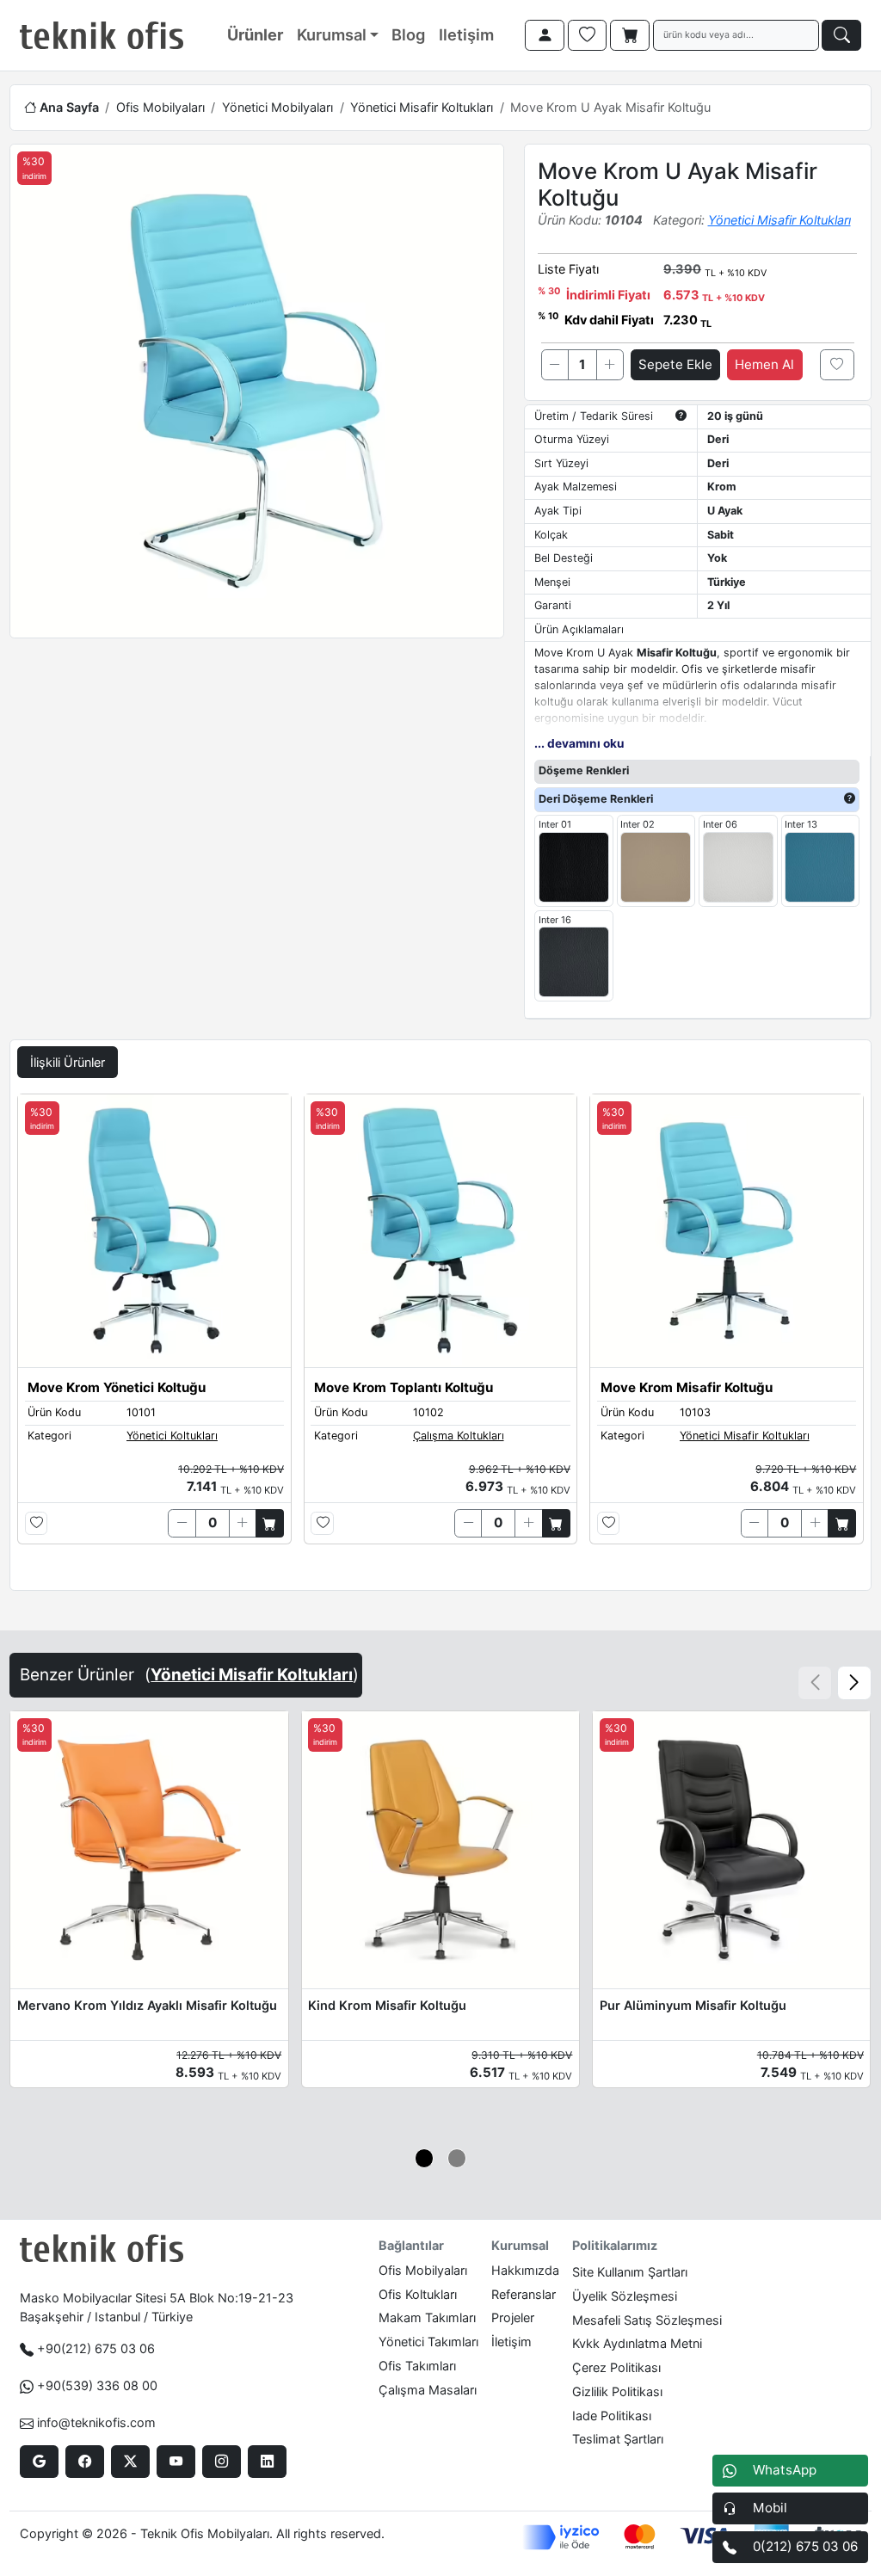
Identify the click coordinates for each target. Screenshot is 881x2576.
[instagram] (222, 2462)
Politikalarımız (615, 2245)
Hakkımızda (525, 2270)
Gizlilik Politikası (617, 2391)
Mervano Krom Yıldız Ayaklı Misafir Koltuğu (147, 2005)
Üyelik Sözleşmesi (625, 2296)
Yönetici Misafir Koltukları (422, 107)
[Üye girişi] (545, 35)
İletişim (511, 2342)
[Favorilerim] (588, 35)
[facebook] (85, 2462)
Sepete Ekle (675, 364)
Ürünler (255, 34)
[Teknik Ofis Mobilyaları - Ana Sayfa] (102, 35)
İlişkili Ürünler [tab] (68, 1062)
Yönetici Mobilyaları (277, 107)
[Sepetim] (630, 35)
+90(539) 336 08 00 (97, 2385)
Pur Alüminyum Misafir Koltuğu (693, 2005)
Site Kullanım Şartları (630, 2272)
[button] (854, 1683)
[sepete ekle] (270, 1523)
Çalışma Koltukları (459, 1436)
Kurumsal (332, 34)
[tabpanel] (440, 1338)
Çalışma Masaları (428, 2390)
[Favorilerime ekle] (837, 365)
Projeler (513, 2317)
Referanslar (524, 2294)
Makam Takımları (427, 2317)
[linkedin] (267, 2462)
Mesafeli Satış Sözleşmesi (647, 2320)
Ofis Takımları (417, 2366)
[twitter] (130, 2462)
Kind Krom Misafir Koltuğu (387, 2005)
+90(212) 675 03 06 (96, 2348)
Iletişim (466, 34)
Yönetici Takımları (428, 2342)
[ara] (841, 35)
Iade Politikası (612, 2416)
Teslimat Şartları (618, 2439)
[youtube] (176, 2462)
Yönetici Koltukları (172, 1436)
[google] (39, 2462)
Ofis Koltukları (418, 2294)
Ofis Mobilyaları (160, 107)
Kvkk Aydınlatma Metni (637, 2343)
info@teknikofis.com (96, 2422)
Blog (408, 34)
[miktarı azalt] (555, 365)
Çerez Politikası (616, 2367)
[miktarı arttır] (610, 365)
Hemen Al (764, 364)
